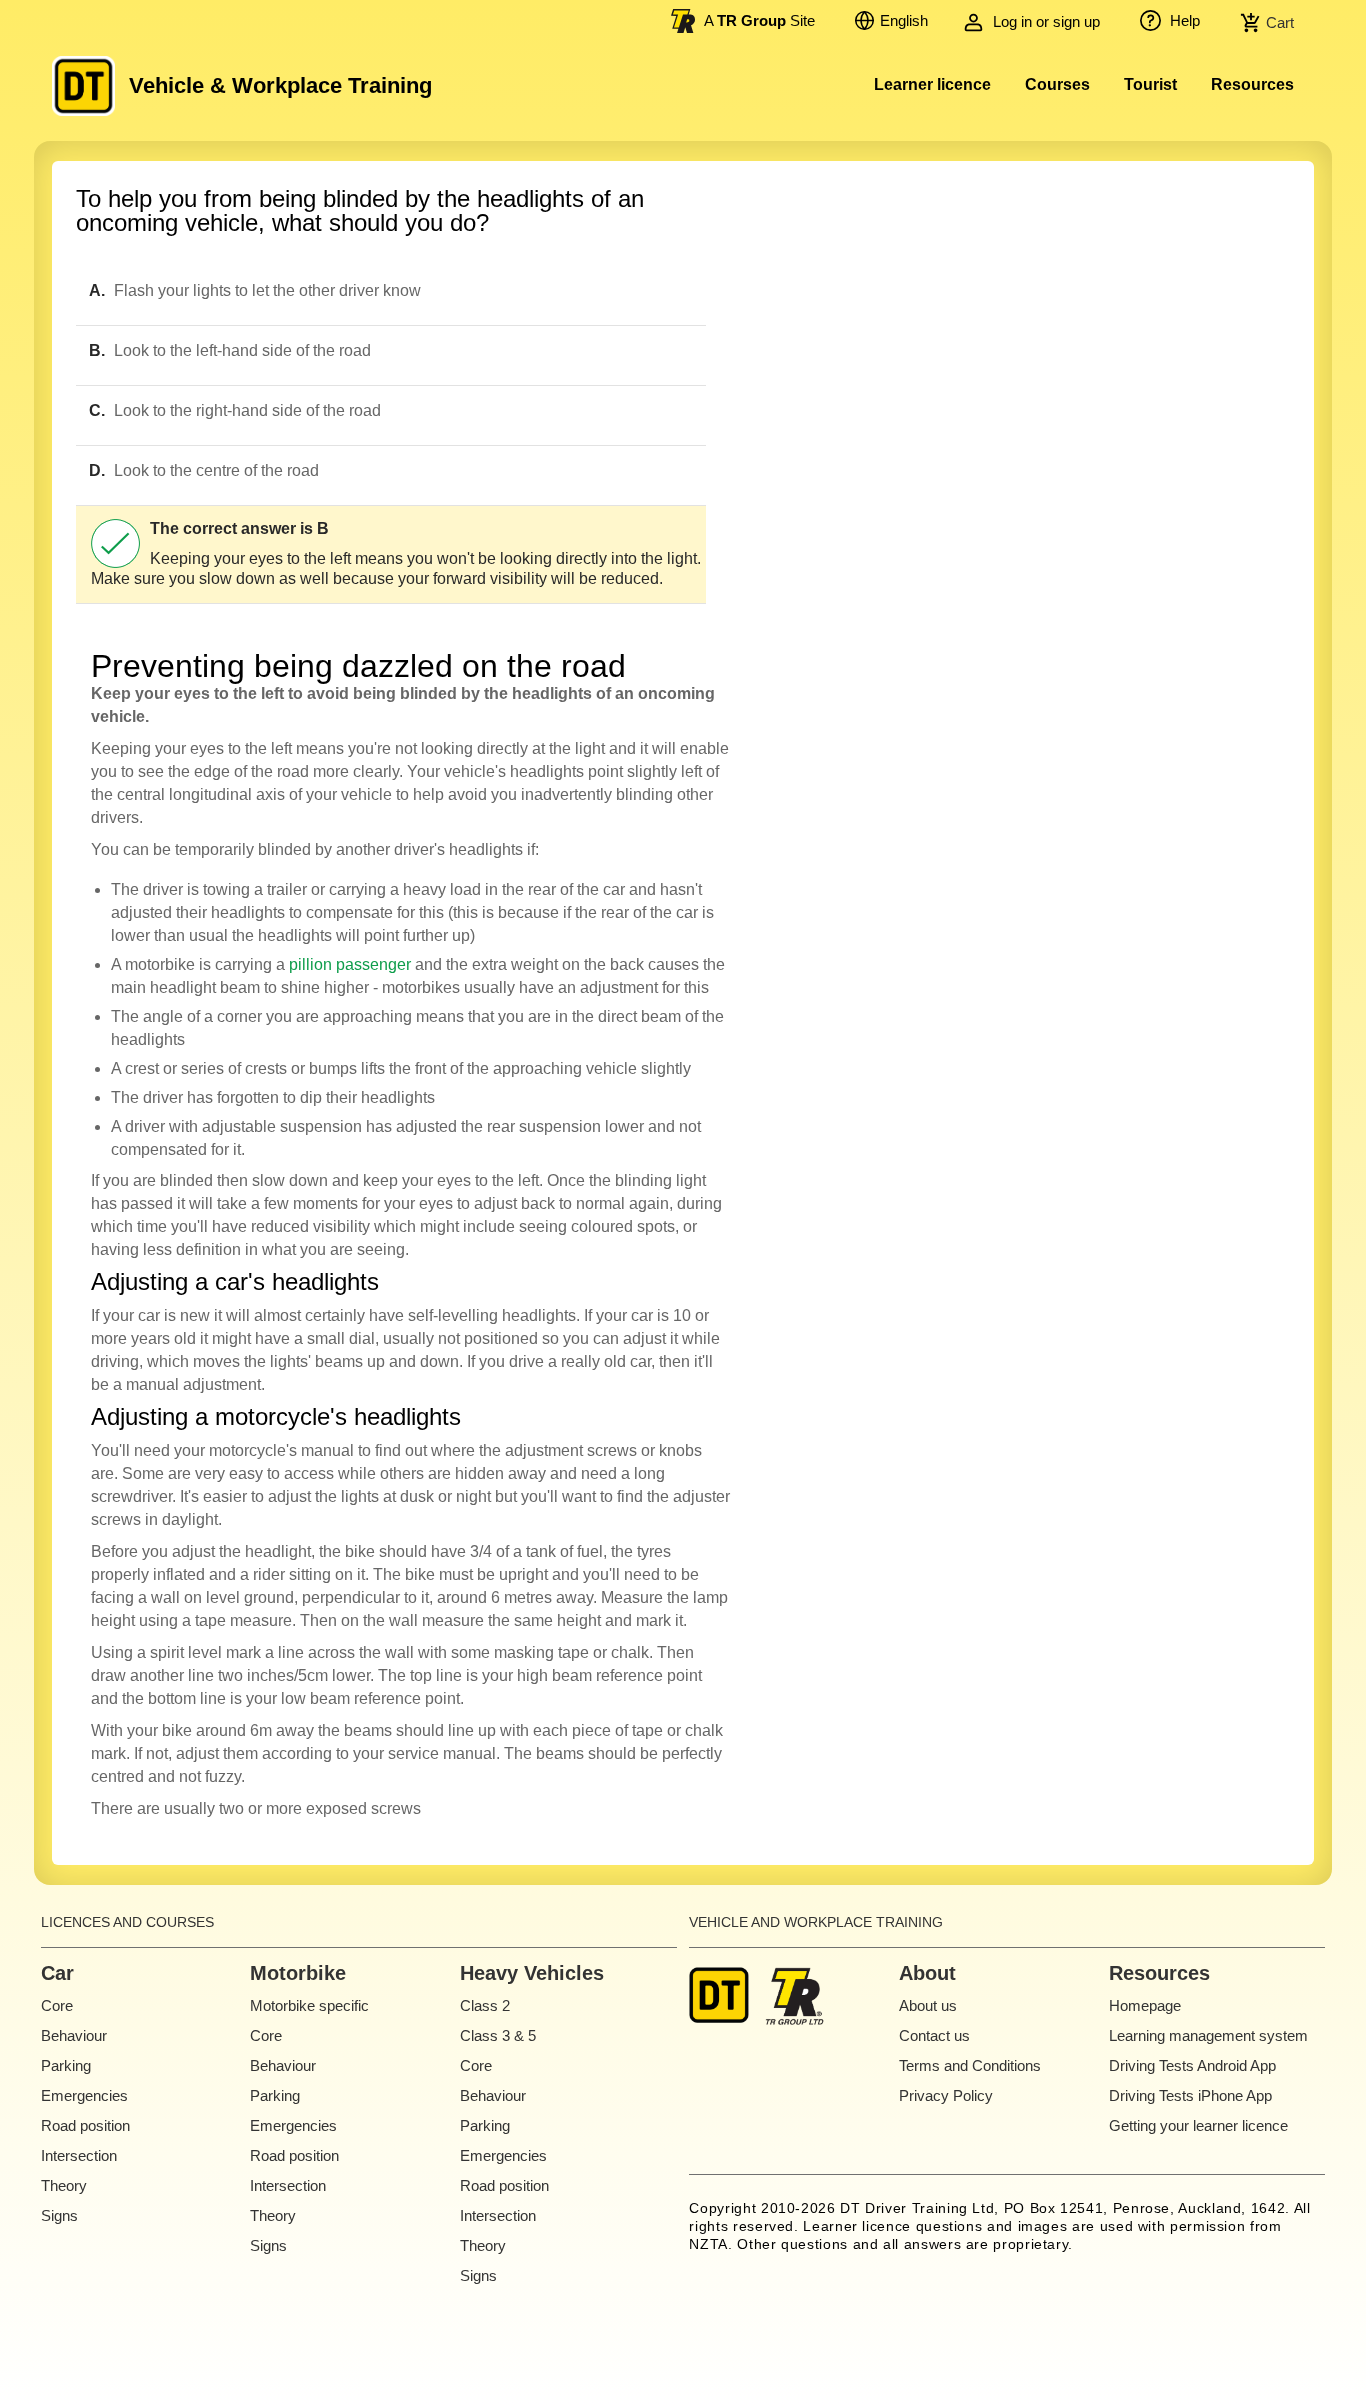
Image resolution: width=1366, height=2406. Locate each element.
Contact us (934, 2035)
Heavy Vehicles (532, 1973)
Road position (85, 2125)
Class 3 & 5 (498, 2035)
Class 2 (485, 2005)
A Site (759, 20)
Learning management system (1208, 2035)
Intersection (79, 2155)
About (927, 1973)
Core (57, 2005)
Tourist (1150, 84)
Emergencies (84, 2095)
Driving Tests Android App (1192, 2065)
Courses (1057, 84)
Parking (66, 2065)
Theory (64, 2185)
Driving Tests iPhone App (1190, 2095)
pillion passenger (350, 964)
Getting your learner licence (1198, 2125)
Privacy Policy (946, 2095)
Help (1183, 20)
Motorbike (298, 1973)
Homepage (1145, 2005)
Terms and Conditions (970, 2065)
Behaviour (74, 2035)
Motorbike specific (309, 2005)
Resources (1252, 84)
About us (928, 2005)
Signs (59, 2215)
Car (57, 1973)
